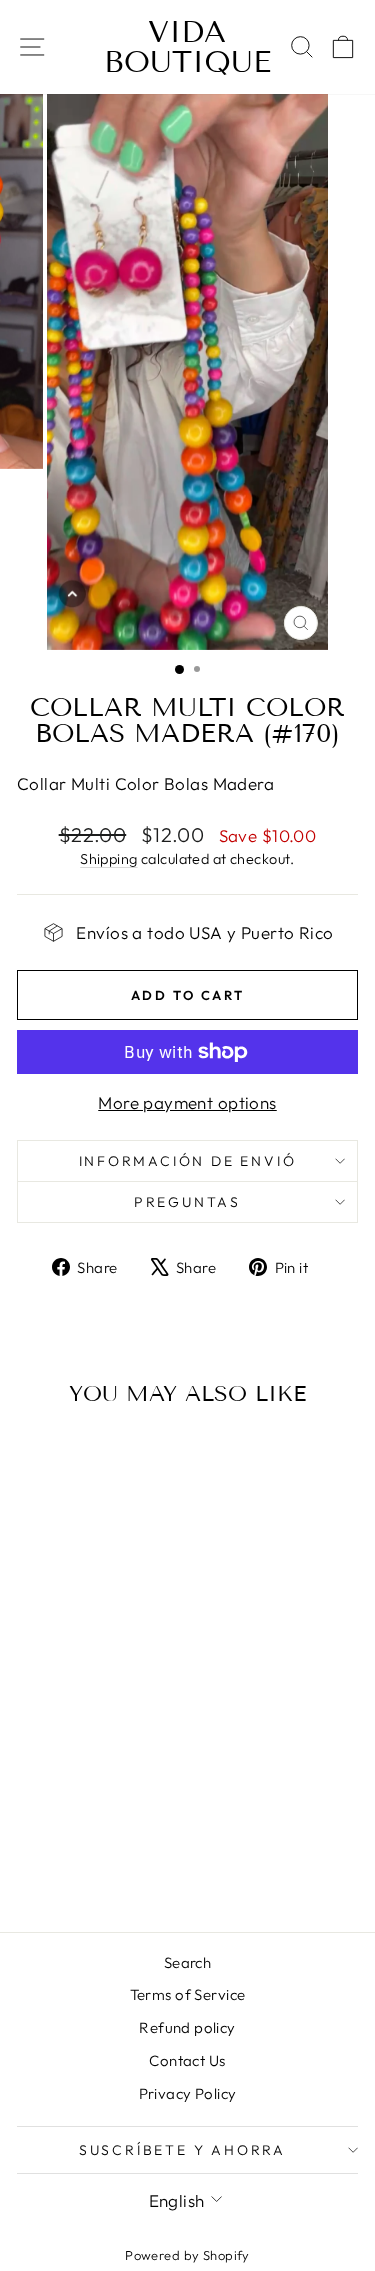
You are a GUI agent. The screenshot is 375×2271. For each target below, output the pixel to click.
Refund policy (187, 2027)
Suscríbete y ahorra (182, 2150)
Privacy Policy (188, 2093)
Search (188, 1962)
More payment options (187, 1102)
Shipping (108, 859)
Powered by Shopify (187, 2255)
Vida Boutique (187, 47)
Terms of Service (188, 1994)
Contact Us (187, 2060)
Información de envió (188, 1161)
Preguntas (187, 1202)
